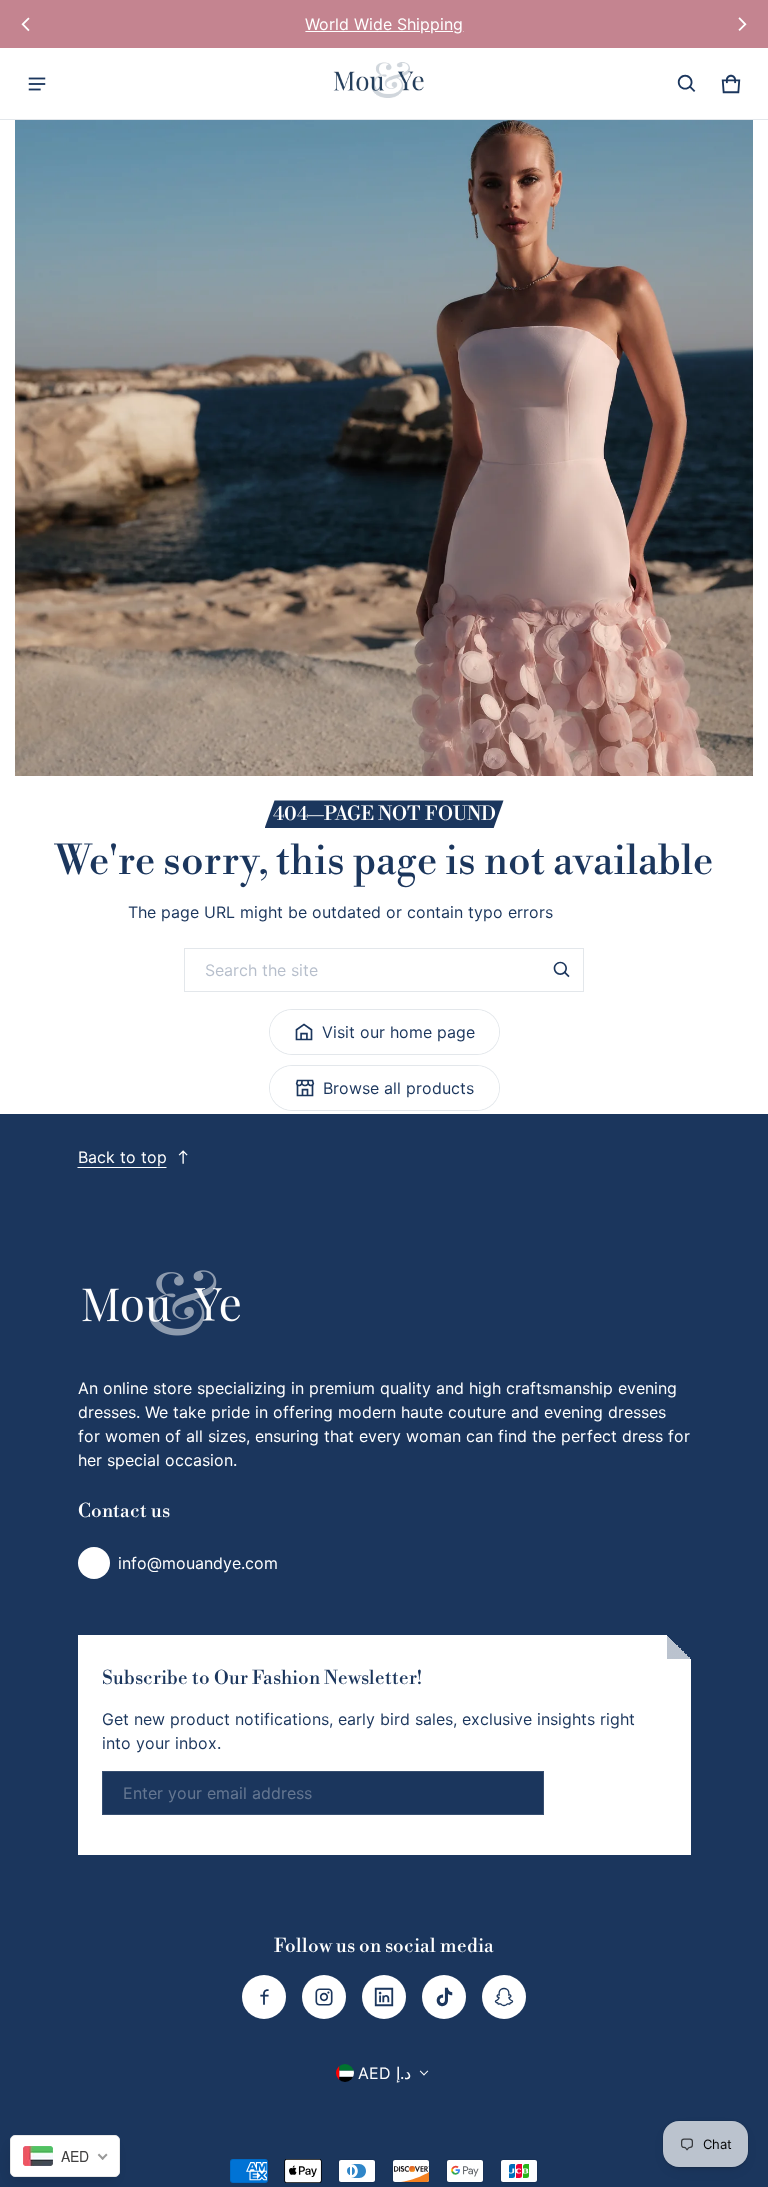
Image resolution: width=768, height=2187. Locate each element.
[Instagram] (324, 1997)
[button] (687, 84)
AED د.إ (384, 2073)
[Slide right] (742, 24)
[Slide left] (26, 24)
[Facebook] (264, 1997)
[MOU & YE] (384, 83)
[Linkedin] (384, 1997)
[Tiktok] (444, 1997)
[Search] (562, 970)
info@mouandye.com (198, 1563)
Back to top (122, 1157)
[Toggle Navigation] (37, 84)
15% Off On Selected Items (384, 24)
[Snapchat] (504, 1997)
